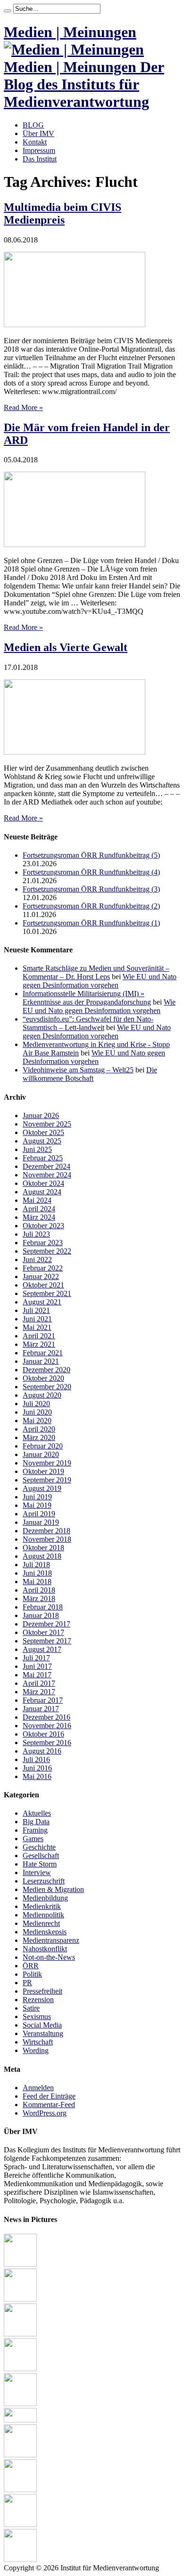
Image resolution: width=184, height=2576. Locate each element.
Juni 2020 (37, 1412)
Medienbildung (45, 1898)
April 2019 (39, 1514)
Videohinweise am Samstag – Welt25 (78, 1070)
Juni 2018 (37, 1573)
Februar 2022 (43, 1268)
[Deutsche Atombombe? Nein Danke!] (20, 2559)
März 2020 (39, 1437)
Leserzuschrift (44, 1881)
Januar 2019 (41, 1522)
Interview (37, 1872)
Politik (32, 1974)
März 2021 (39, 1344)
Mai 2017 (37, 1675)
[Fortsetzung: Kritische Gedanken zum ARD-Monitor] (20, 2490)
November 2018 (47, 1539)
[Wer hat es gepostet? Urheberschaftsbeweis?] (20, 2369)
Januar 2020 (41, 1454)
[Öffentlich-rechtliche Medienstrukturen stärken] (20, 2420)
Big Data (36, 1822)
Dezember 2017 (46, 1624)
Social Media (42, 2025)
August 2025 (42, 1141)
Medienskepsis (45, 1932)
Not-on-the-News (49, 1957)
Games (33, 1839)
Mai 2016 (37, 1776)
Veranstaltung (43, 2033)
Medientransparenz (51, 1940)
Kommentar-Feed (49, 2105)
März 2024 (39, 1217)
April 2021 (39, 1336)
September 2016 (47, 1743)
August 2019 (42, 1488)
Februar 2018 (43, 1607)
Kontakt (35, 142)
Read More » (23, 407)
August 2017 (42, 1649)
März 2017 (39, 1692)
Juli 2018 (36, 1565)
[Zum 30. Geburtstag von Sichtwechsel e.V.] (20, 2334)
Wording (36, 2050)
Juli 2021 (36, 1310)
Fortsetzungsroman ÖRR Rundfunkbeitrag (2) (91, 906)
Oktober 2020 (43, 1378)
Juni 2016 (37, 1768)
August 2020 (42, 1395)
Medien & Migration (53, 1889)
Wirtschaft (38, 2042)
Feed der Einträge (49, 2096)
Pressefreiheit (42, 1991)
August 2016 (42, 1751)
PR (27, 1983)
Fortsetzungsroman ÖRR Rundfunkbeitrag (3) (91, 889)
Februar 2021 (43, 1353)
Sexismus (37, 2017)
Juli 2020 (36, 1404)
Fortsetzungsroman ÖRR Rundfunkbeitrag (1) (91, 923)
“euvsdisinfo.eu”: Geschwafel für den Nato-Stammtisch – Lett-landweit (88, 1023)
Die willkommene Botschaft (90, 1074)
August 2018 (42, 1556)
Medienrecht (41, 1923)
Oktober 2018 (43, 1548)
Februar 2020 (43, 1446)
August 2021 (42, 1302)
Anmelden (38, 2088)
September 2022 (47, 1251)
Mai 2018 (37, 1582)
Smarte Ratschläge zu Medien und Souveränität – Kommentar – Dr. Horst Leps (96, 972)
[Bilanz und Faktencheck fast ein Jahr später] (20, 2403)
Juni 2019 (37, 1497)
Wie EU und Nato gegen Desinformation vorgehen (100, 981)
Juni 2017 (37, 1666)
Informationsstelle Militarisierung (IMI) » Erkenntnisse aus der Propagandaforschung (87, 998)
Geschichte (39, 1847)
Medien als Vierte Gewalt (66, 647)
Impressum (39, 150)
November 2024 (47, 1175)
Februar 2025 (43, 1158)
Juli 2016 (36, 1759)
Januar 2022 (41, 1276)
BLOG (33, 125)
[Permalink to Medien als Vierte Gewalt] (75, 752)
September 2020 (47, 1387)
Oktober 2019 (43, 1471)
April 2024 (39, 1209)
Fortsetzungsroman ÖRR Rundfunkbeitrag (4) (91, 872)
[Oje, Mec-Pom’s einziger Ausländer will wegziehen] (20, 2299)
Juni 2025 (37, 1149)
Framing (35, 1830)
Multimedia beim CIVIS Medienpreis (63, 213)
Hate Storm (40, 1864)
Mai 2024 (37, 1200)
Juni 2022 (37, 1260)
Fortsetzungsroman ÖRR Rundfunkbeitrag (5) (91, 855)
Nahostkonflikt (45, 1949)
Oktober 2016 (43, 1734)
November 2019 (47, 1463)
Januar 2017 (41, 1709)
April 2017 (39, 1683)
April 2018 (39, 1590)
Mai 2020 (37, 1421)
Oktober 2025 (43, 1132)
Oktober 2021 (43, 1285)
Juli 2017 (36, 1658)
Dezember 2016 (46, 1717)
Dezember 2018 (46, 1531)
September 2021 (47, 1293)
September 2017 (47, 1641)
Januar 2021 (41, 1361)
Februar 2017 (43, 1700)
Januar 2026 (41, 1115)
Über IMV (38, 133)
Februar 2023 (43, 1243)
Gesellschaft (41, 1856)
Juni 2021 (37, 1319)
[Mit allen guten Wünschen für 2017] (20, 2455)
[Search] (8, 11)
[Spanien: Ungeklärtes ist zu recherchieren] (20, 2524)
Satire (31, 2008)
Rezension (38, 2000)
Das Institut (40, 159)
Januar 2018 (41, 1615)
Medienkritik (42, 1906)
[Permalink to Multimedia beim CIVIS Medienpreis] (75, 325)
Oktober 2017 (43, 1632)
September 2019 (47, 1480)
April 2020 (39, 1429)
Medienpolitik (43, 1915)
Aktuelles (37, 1813)
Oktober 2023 (43, 1226)
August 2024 (42, 1192)
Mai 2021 (37, 1327)
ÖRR (31, 1966)
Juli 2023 (36, 1234)
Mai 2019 (37, 1505)
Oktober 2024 (43, 1183)
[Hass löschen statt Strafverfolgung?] (20, 2264)
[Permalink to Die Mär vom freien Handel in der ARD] (75, 544)
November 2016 (47, 1726)
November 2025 (47, 1124)
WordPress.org (45, 2113)
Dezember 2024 (46, 1166)
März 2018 (39, 1598)
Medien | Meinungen (70, 32)
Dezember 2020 (46, 1370)
